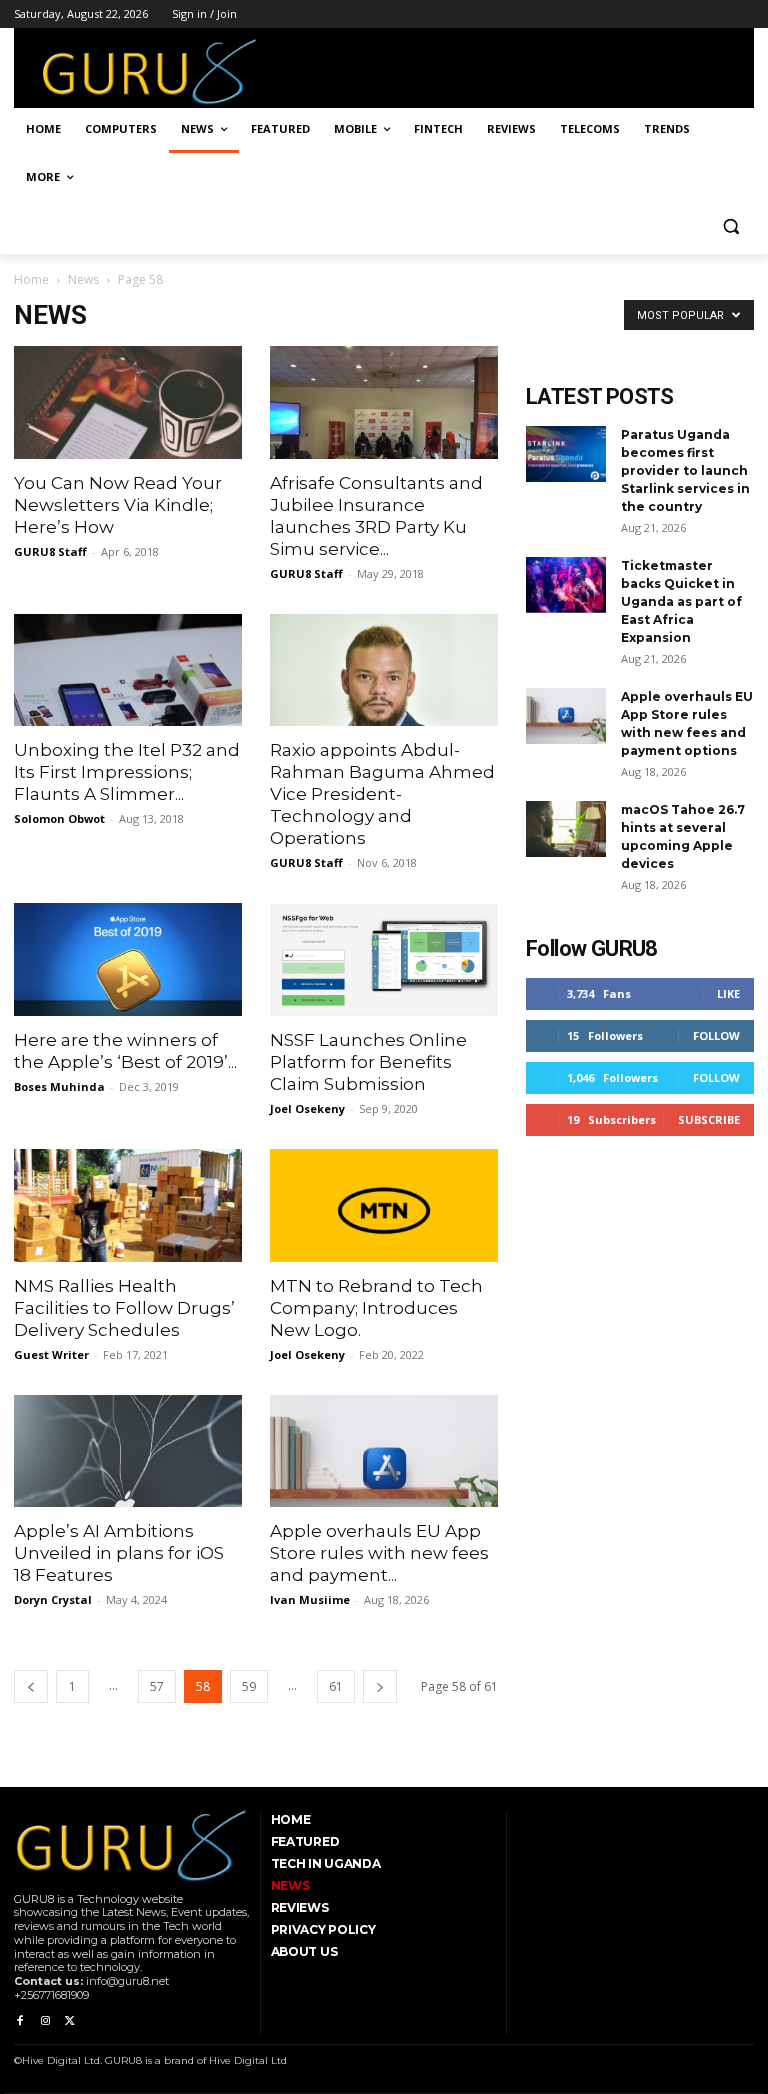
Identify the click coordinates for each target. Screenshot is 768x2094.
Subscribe (709, 1119)
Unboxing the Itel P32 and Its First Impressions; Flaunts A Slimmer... (127, 772)
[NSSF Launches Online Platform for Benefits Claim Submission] (384, 959)
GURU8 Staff (50, 551)
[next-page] (380, 1686)
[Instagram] (44, 2021)
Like (728, 993)
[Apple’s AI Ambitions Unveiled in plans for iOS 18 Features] (128, 1451)
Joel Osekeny (307, 1108)
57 (157, 1686)
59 (249, 1686)
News (83, 279)
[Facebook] (19, 2021)
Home (31, 279)
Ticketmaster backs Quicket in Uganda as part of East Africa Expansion (681, 601)
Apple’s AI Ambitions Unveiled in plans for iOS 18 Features (119, 1553)
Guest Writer (51, 1354)
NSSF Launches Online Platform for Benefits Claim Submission (368, 1062)
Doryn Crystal (53, 1599)
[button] (730, 225)
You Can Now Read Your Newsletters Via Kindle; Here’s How (118, 505)
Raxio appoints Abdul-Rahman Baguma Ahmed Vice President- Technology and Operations (382, 794)
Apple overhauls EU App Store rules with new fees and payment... (379, 1553)
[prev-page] (31, 1686)
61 (336, 1686)
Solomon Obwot (59, 818)
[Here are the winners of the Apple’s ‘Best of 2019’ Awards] (128, 959)
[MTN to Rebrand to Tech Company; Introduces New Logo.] (384, 1205)
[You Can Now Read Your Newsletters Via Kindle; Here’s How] (128, 402)
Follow (716, 1035)
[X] (70, 2021)
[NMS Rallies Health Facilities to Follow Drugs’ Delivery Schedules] (128, 1205)
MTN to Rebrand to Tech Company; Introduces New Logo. (376, 1308)
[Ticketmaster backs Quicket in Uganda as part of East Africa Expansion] (566, 585)
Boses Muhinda (59, 1086)
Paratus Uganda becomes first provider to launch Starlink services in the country (685, 470)
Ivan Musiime (310, 1599)
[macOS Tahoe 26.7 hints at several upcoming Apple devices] (566, 829)
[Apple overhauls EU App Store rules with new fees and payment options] (384, 1451)
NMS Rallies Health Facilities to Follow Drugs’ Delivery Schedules (124, 1308)
